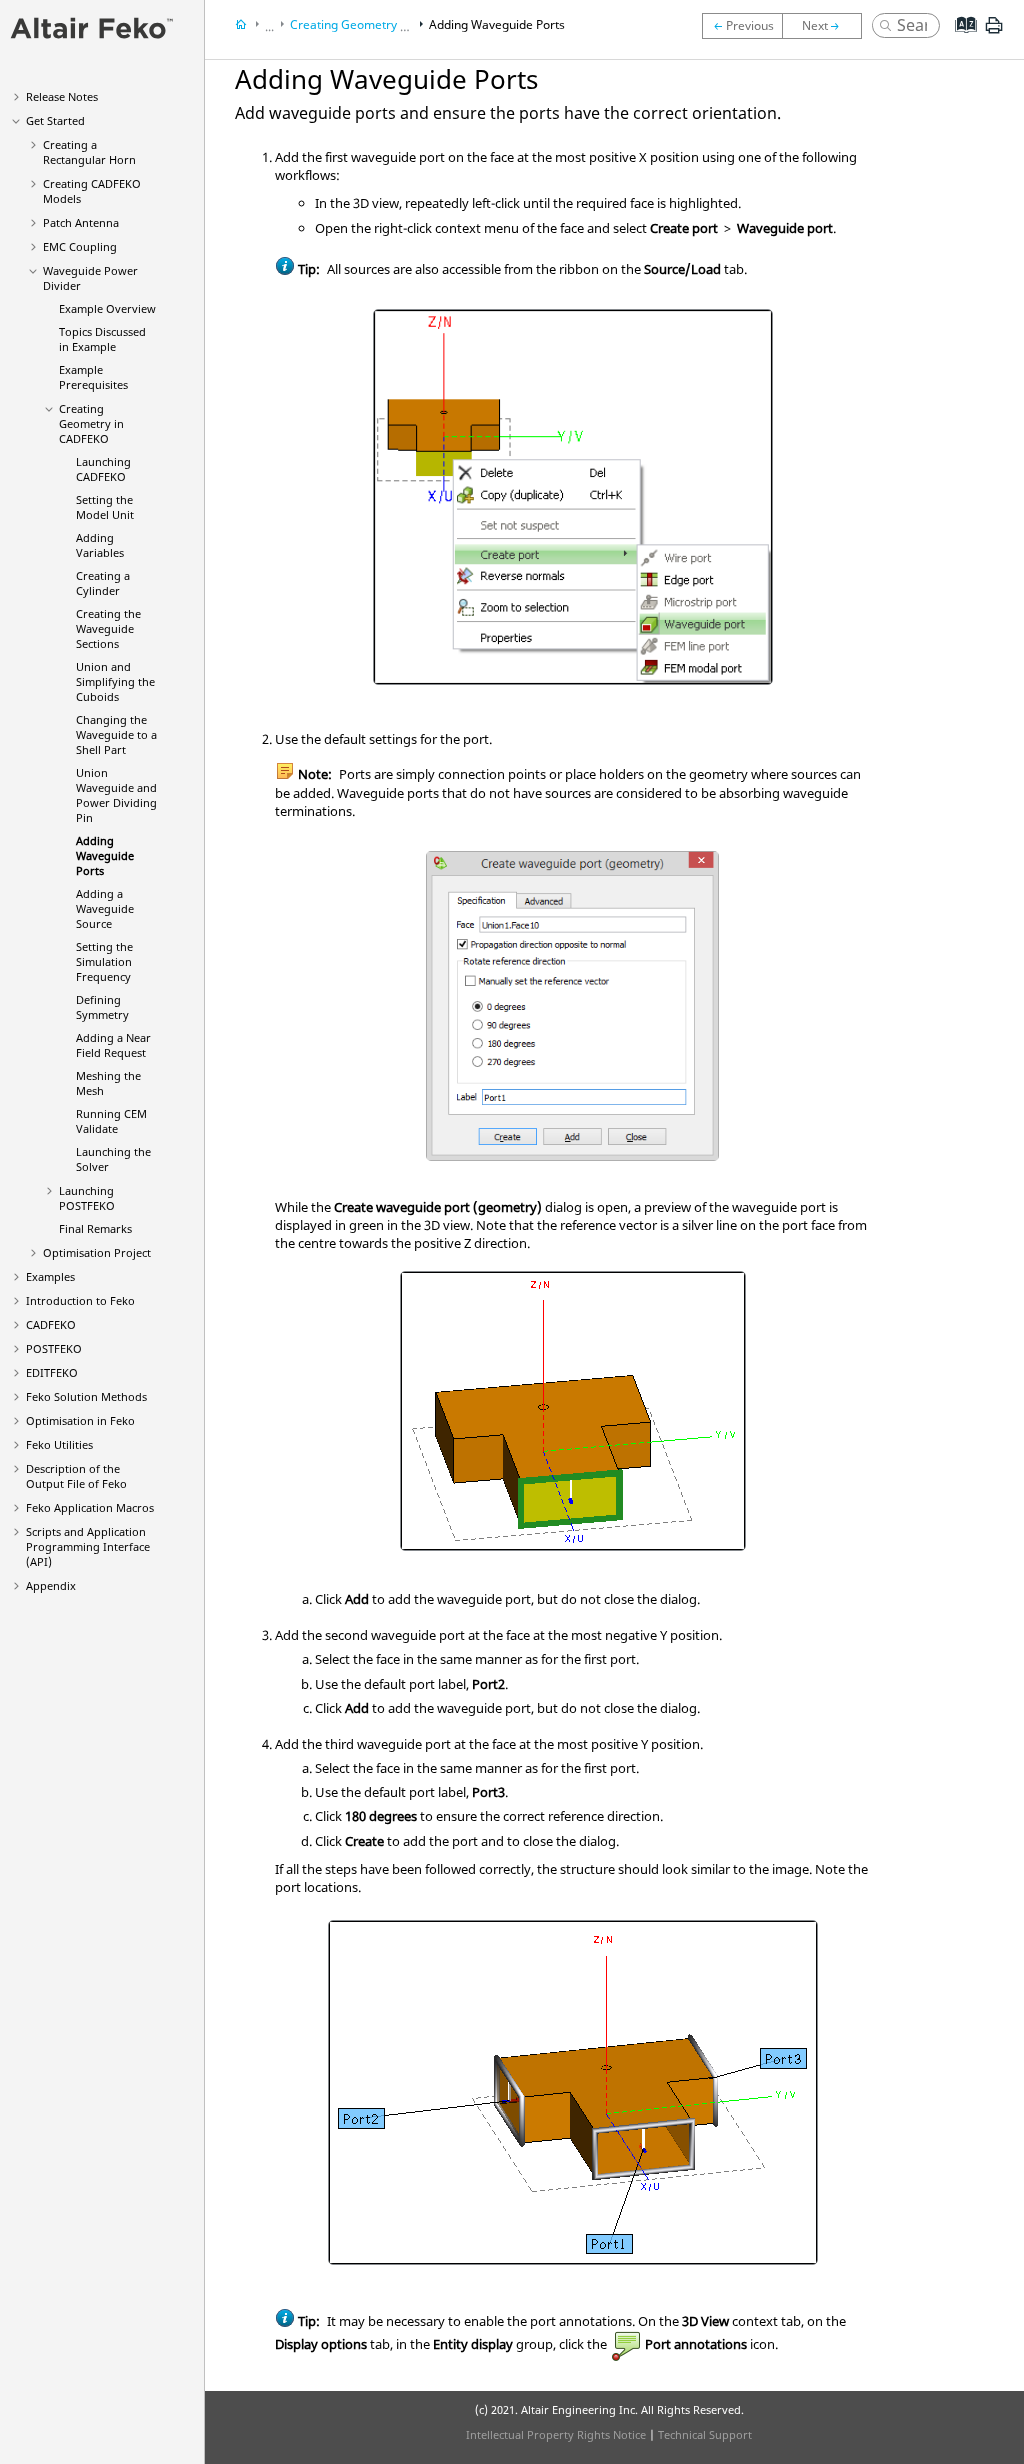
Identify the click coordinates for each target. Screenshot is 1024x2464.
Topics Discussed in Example (102, 339)
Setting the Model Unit (105, 507)
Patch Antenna (81, 222)
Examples (50, 1276)
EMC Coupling (80, 246)
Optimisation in (80, 1420)
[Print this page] (994, 33)
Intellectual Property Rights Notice (556, 2434)
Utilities (59, 1444)
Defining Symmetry (102, 1007)
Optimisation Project (97, 1252)
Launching (103, 469)
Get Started (55, 120)
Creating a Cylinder (103, 583)
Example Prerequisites (93, 377)
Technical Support (705, 2434)
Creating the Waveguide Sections (108, 628)
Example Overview (107, 308)
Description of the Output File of (76, 1476)
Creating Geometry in (91, 423)
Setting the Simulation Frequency (104, 961)
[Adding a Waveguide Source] (827, 26)
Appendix (51, 1585)
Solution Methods (86, 1396)
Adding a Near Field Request (113, 1045)
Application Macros (90, 1507)
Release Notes (62, 96)
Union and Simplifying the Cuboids (115, 681)
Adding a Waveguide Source (105, 908)
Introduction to (80, 1300)
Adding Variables (100, 545)
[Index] (959, 40)
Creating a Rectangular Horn (89, 152)
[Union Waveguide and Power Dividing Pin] (742, 26)
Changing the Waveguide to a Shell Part (116, 734)
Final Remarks (95, 1228)
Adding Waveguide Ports (105, 855)
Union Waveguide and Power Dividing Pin (116, 795)
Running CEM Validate (111, 1121)
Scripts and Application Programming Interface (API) (88, 1546)
